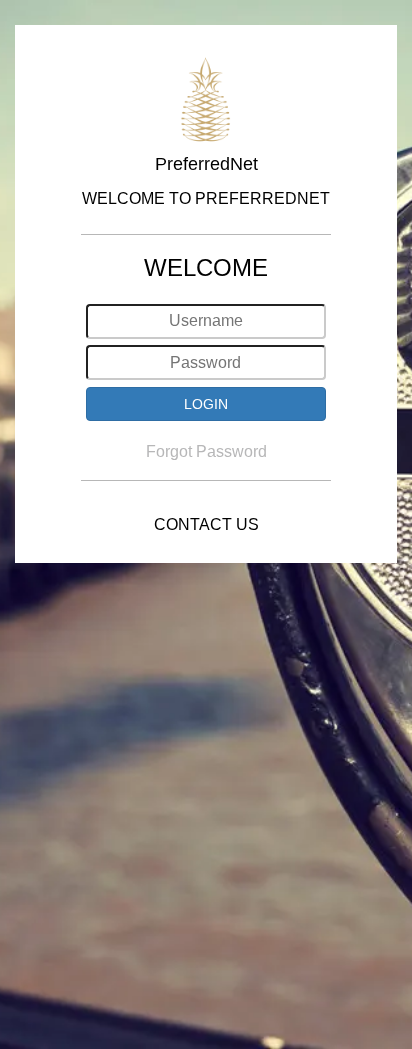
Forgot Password (206, 451)
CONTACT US (206, 524)
